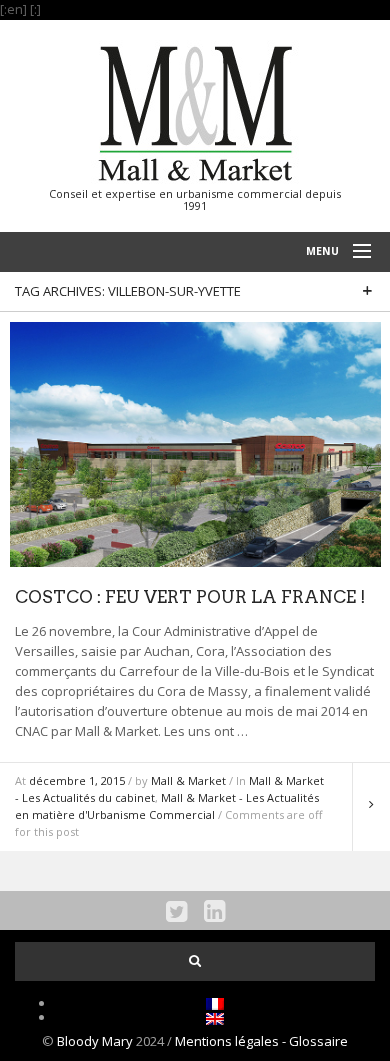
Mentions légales (228, 1041)
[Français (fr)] (215, 1003)
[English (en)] (215, 1017)
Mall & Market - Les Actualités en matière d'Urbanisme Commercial (167, 806)
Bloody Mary (95, 1041)
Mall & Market (188, 780)
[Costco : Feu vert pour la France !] (195, 443)
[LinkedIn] (214, 910)
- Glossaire (315, 1041)
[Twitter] (176, 910)
